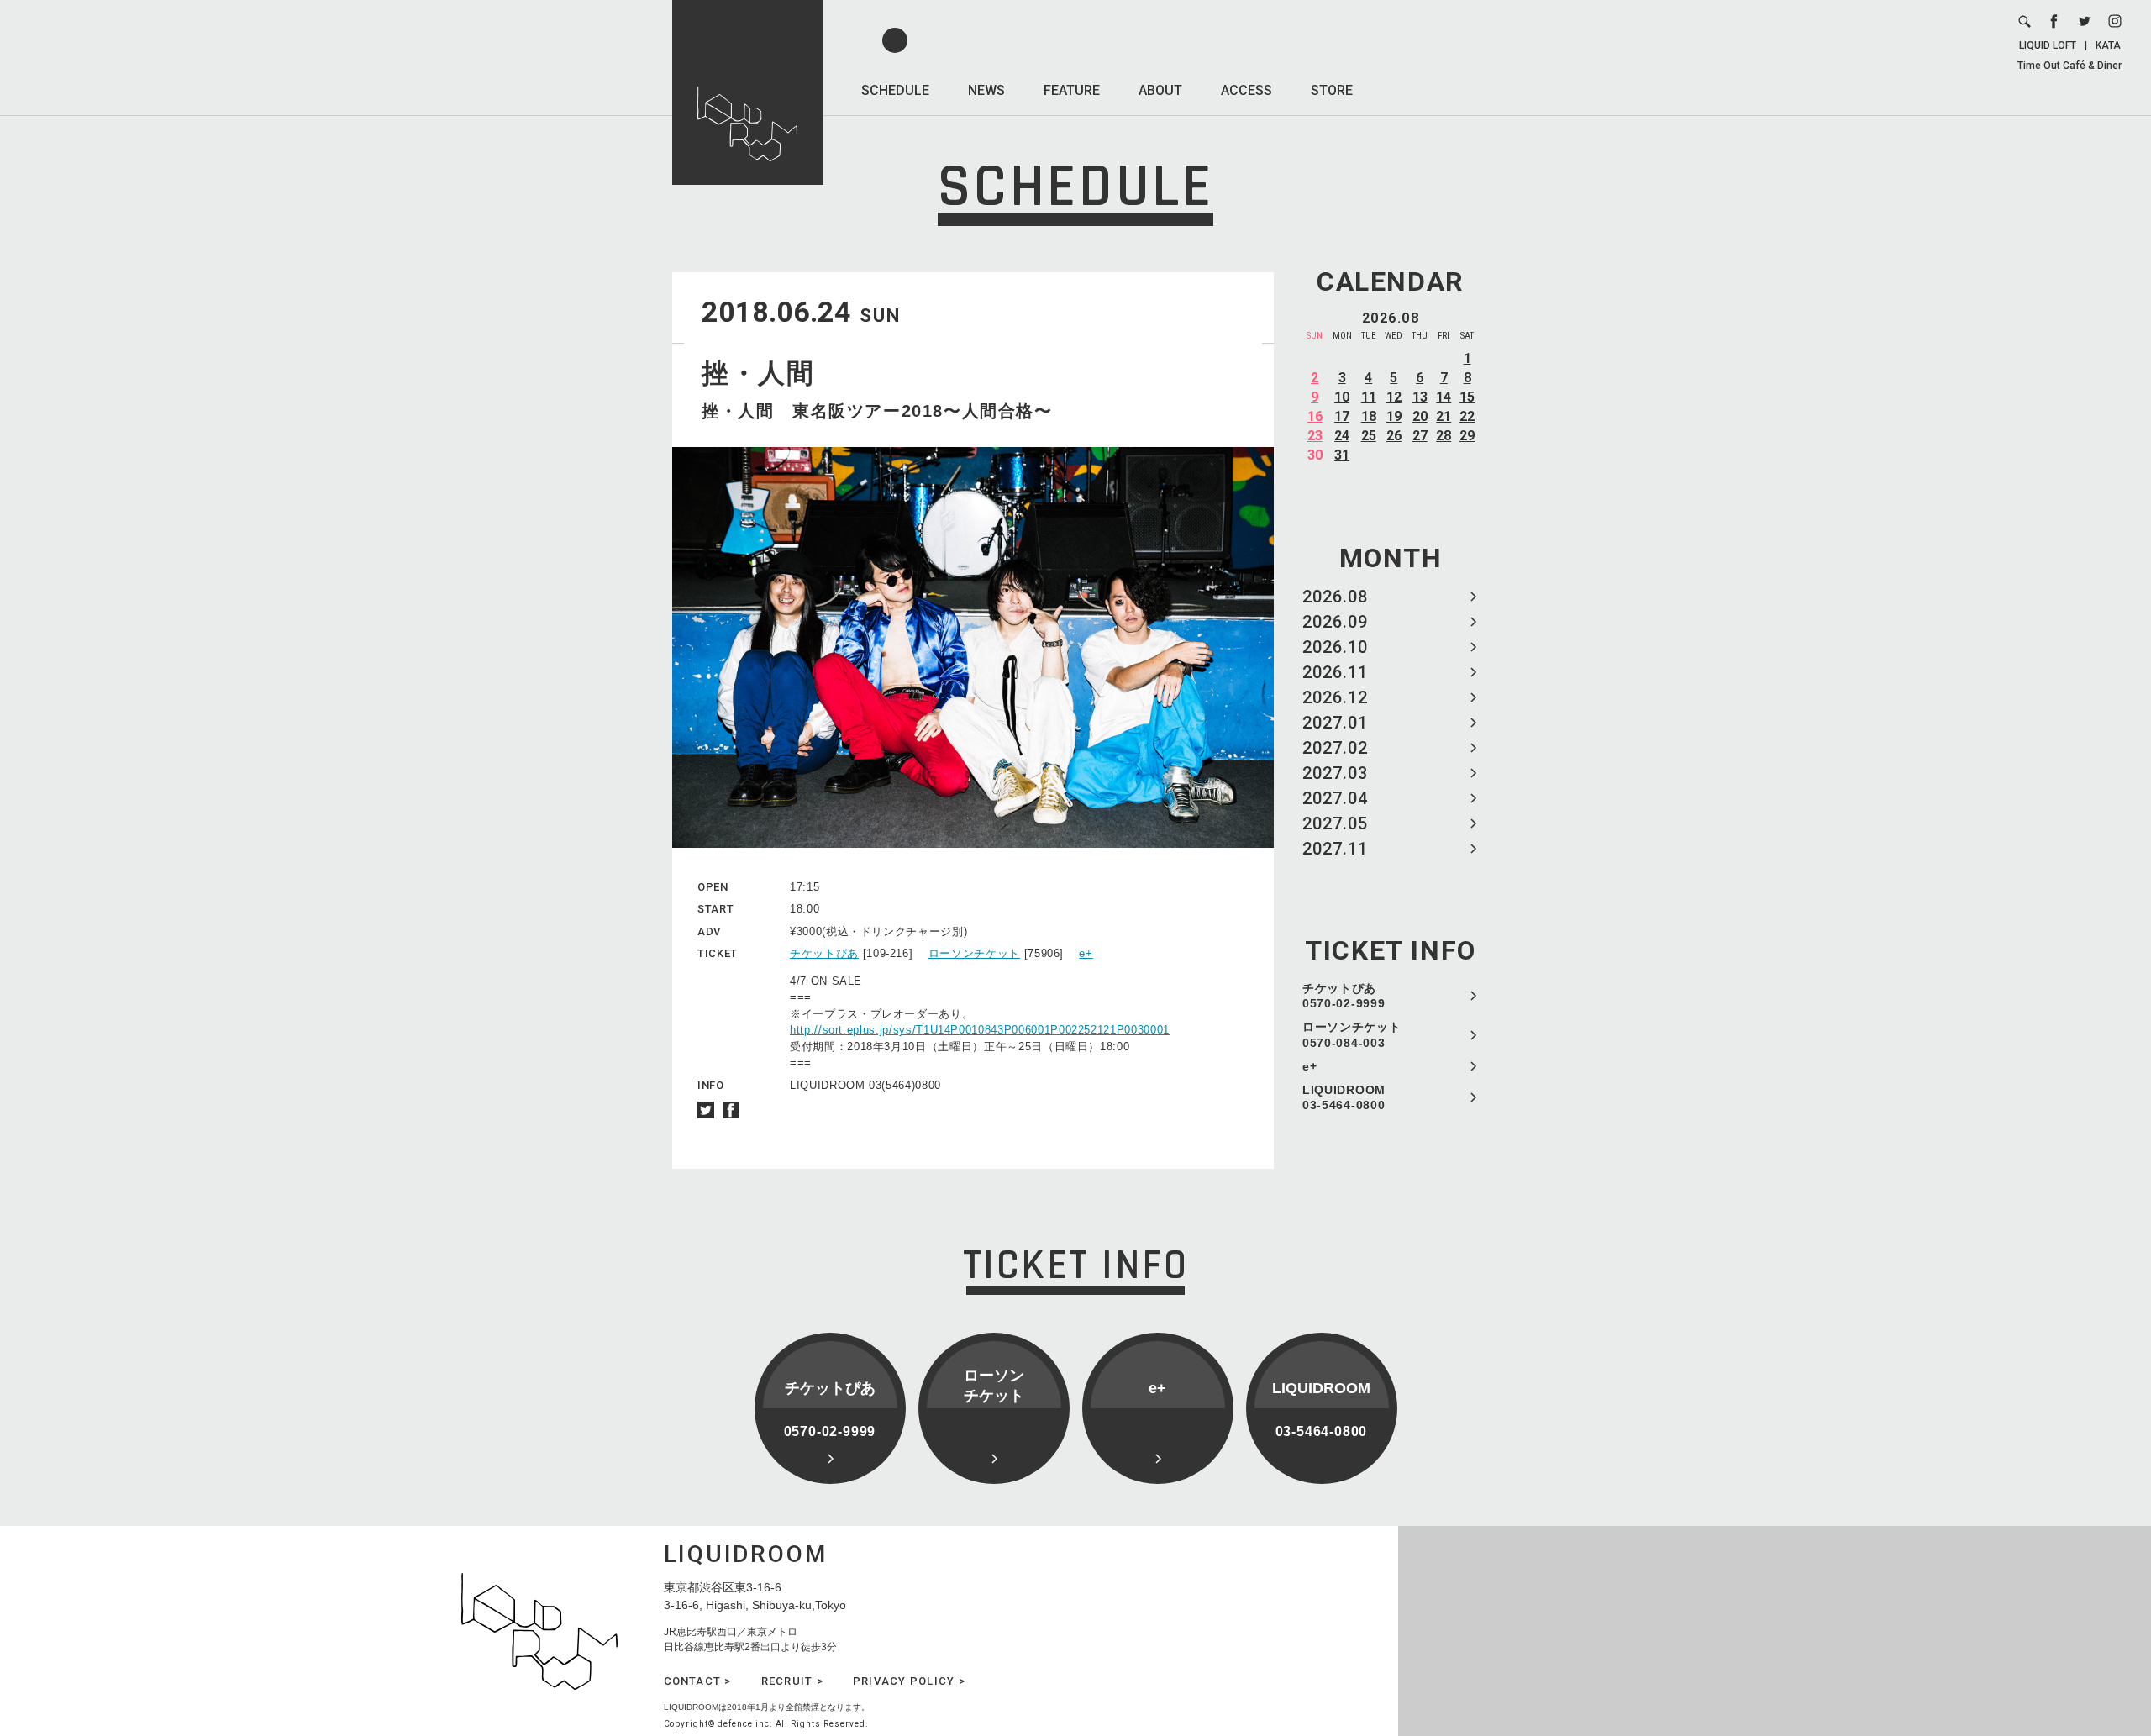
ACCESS (1246, 90)
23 (1315, 436)
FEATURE (1072, 90)
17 (1342, 416)
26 (1394, 436)
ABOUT (1160, 90)
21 (1444, 416)
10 (1342, 397)
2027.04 (1335, 798)
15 (1467, 397)
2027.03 (1335, 773)
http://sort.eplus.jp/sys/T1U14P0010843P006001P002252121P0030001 (980, 1030)
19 (1394, 416)
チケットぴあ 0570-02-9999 (1344, 996)
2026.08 (1335, 597)
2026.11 (1335, 672)
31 (1342, 455)
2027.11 (1335, 849)
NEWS (986, 90)
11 (1369, 397)
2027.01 (1335, 723)
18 (1369, 416)
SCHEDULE (895, 90)
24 (1342, 436)
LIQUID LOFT (2048, 45)
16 (1315, 416)
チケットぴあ (824, 953)
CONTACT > (698, 1681)
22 (1467, 416)
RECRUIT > (792, 1681)
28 (1444, 436)
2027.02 (1335, 748)
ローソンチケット (974, 953)
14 (1444, 397)
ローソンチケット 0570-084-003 (1352, 1034)
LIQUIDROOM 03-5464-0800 (1344, 1097)
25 (1369, 436)
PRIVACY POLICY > (909, 1681)
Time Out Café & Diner (2069, 66)
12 (1394, 397)
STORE (1332, 90)
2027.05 (1335, 823)
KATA (2108, 45)
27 (1420, 436)
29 (1467, 436)
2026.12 (1335, 697)
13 (1420, 397)
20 (1420, 416)
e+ (1310, 1066)
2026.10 (1335, 647)
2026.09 (1335, 622)
